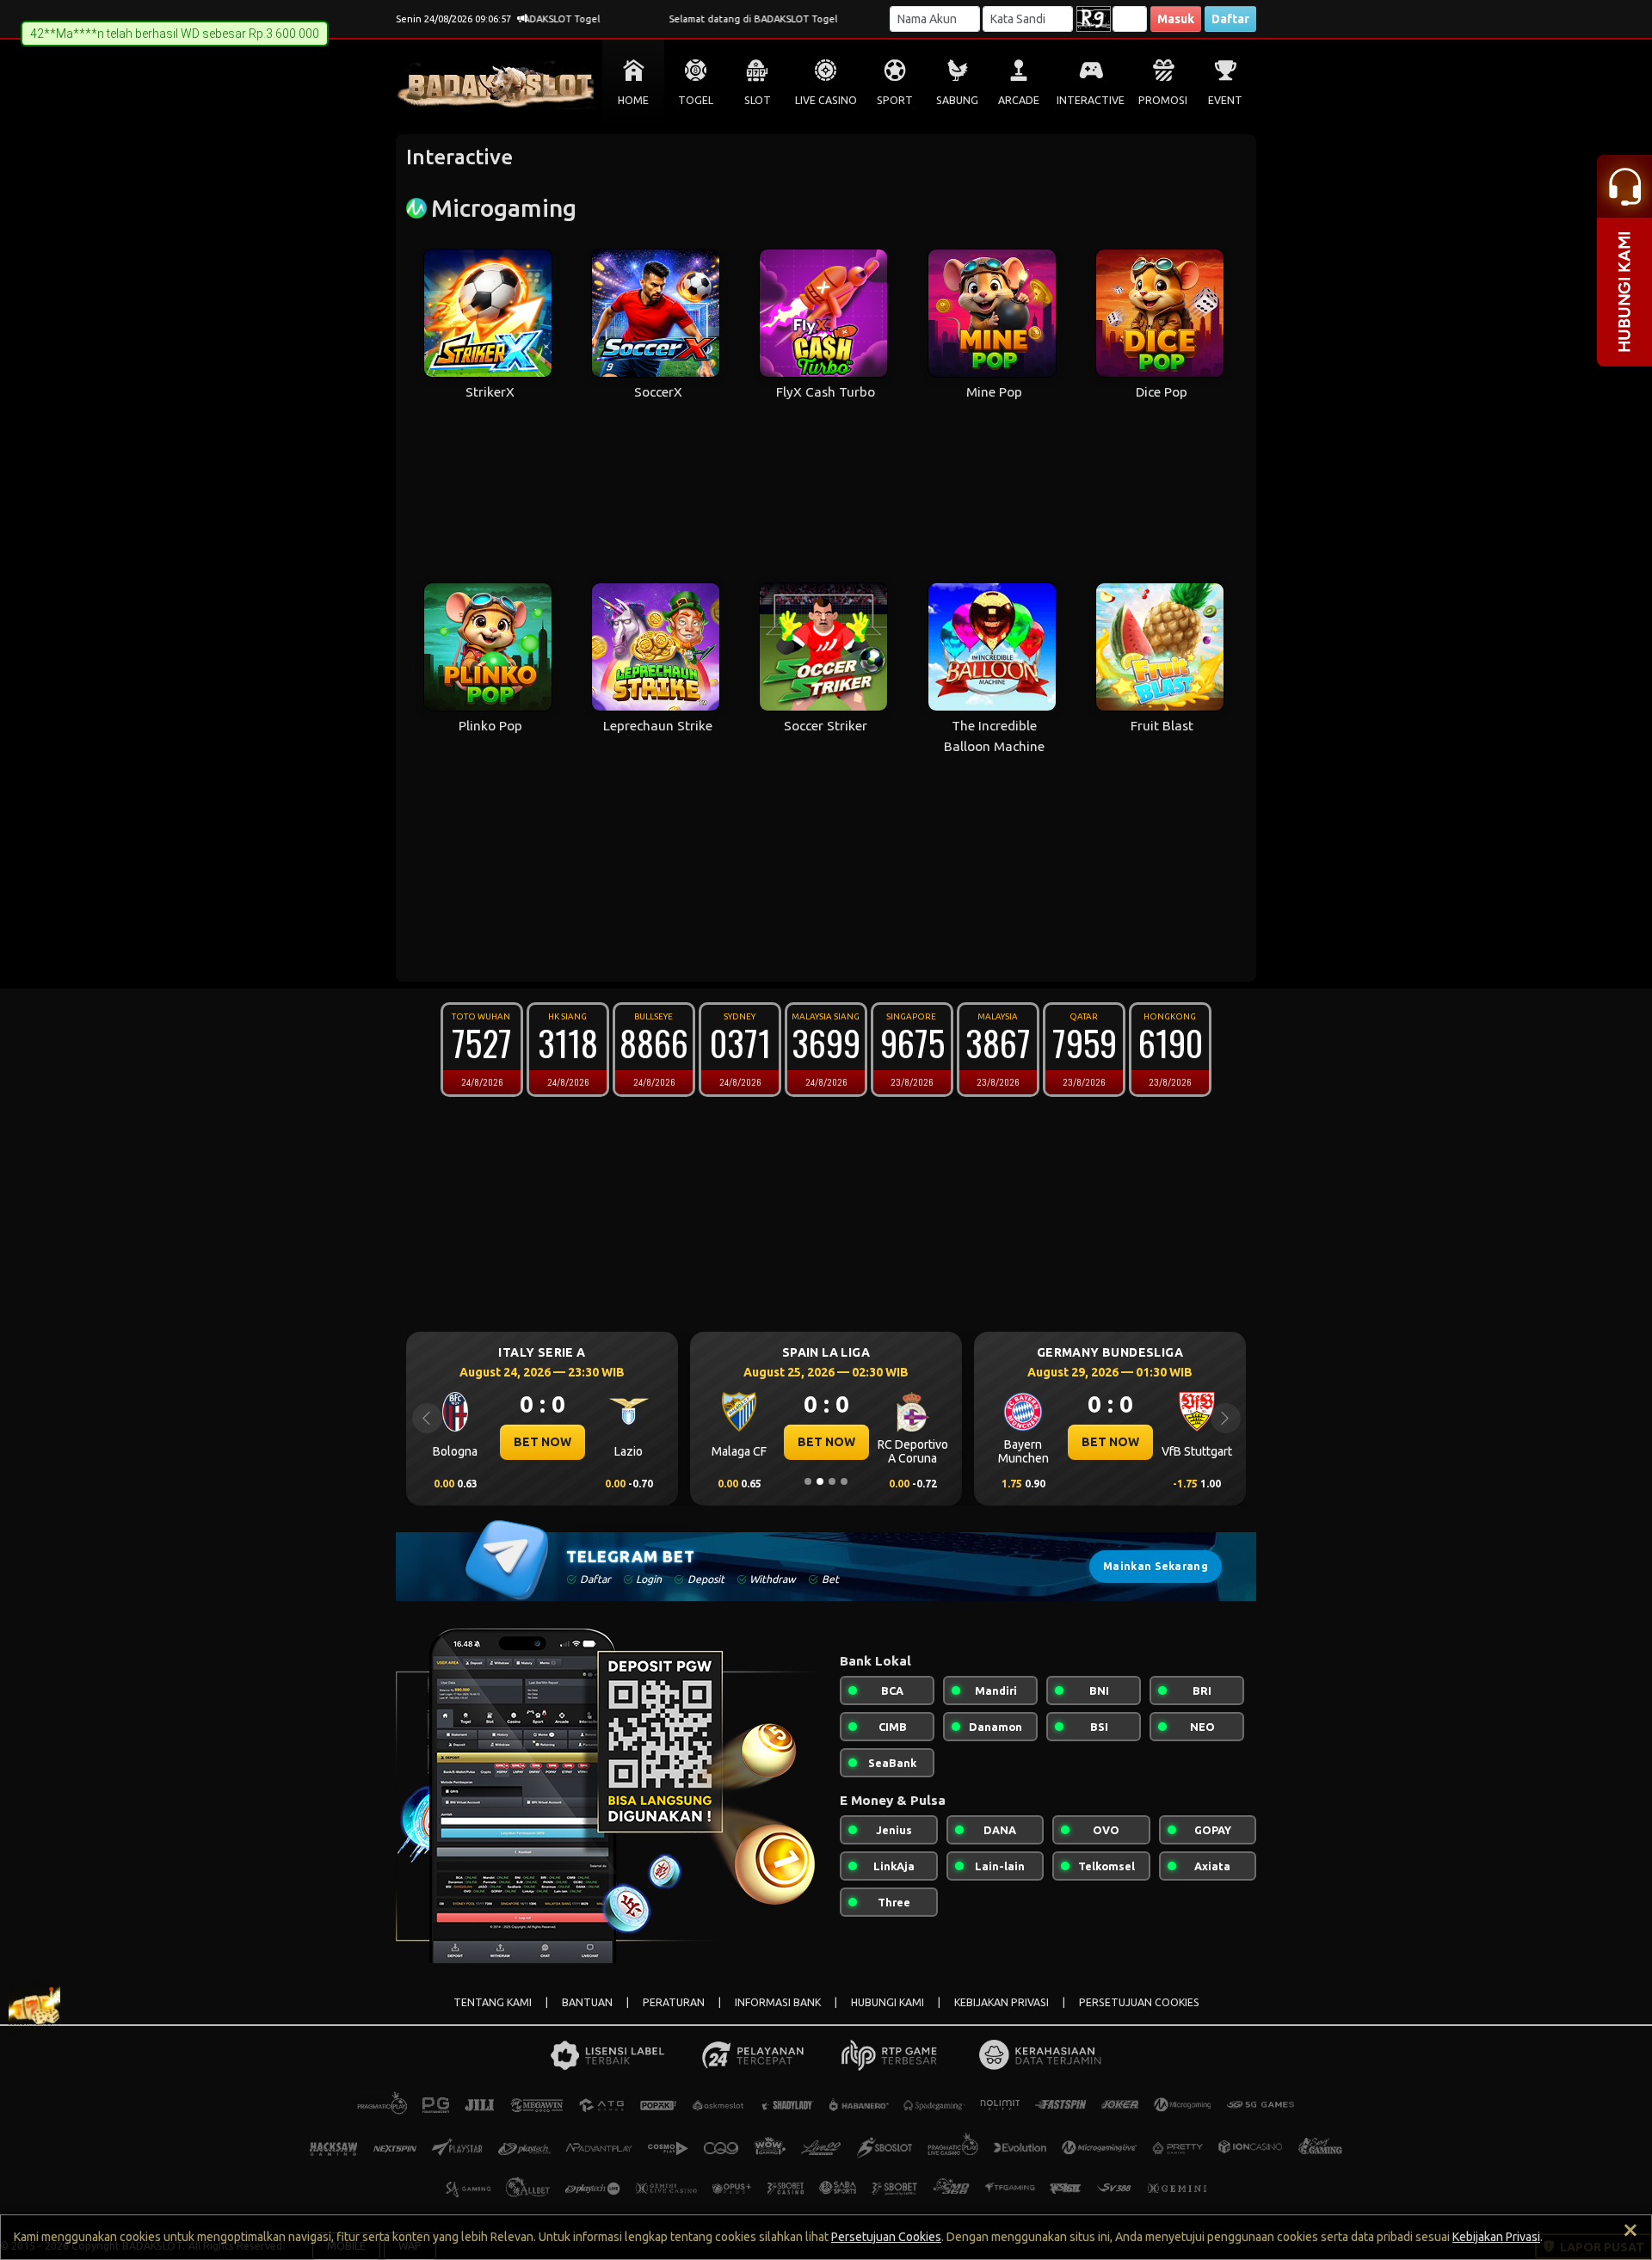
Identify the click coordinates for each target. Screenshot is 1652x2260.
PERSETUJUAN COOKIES (1139, 2002)
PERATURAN (674, 2002)
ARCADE (1019, 100)
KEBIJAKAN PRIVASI (1002, 2002)
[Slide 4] (844, 1481)
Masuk (1176, 19)
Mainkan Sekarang (1156, 1566)
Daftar (1230, 19)
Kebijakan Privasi (1496, 2237)
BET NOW (598, 1442)
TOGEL (696, 100)
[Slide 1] (808, 1481)
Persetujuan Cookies (886, 2237)
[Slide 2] (820, 1481)
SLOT (758, 100)
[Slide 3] (832, 1481)
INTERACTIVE (1091, 100)
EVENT (1225, 100)
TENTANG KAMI (493, 2002)
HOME (633, 100)
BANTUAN (587, 2002)
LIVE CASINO (826, 100)
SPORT (895, 100)
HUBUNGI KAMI (888, 2002)
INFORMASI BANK (778, 2002)
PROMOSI (1163, 100)
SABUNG (957, 100)
